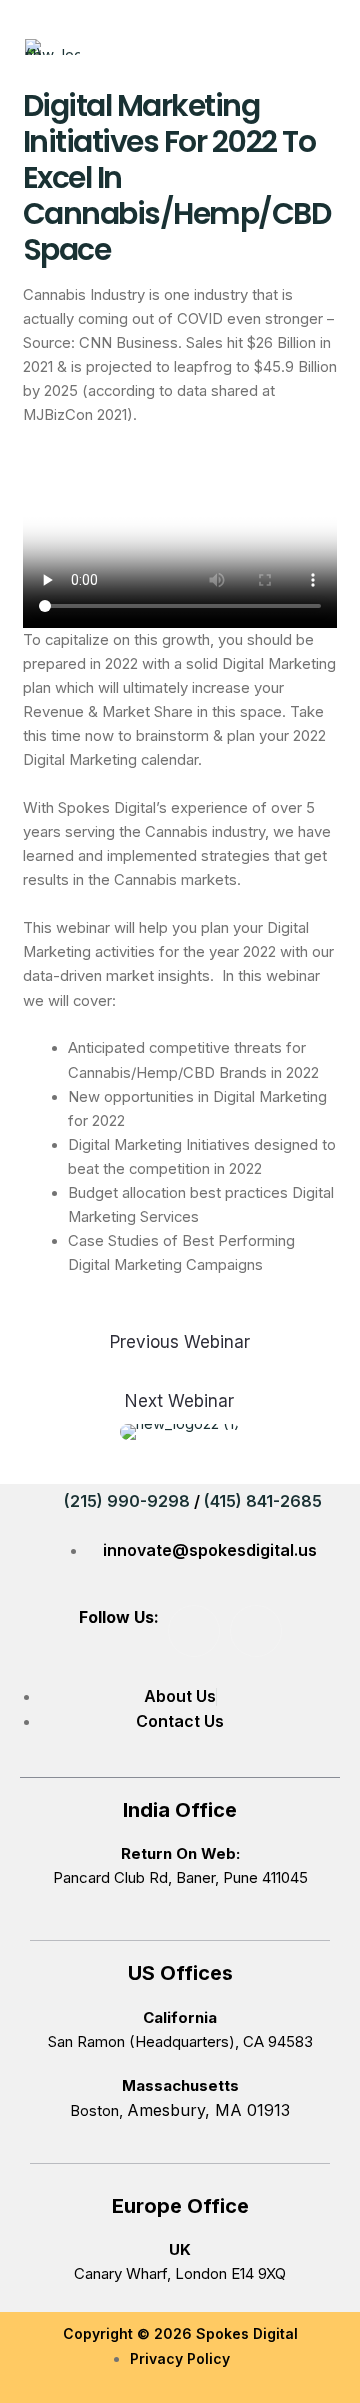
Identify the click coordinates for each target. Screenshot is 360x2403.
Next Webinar (179, 1401)
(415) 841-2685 (263, 1501)
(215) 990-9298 (127, 1501)
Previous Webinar (180, 1342)
